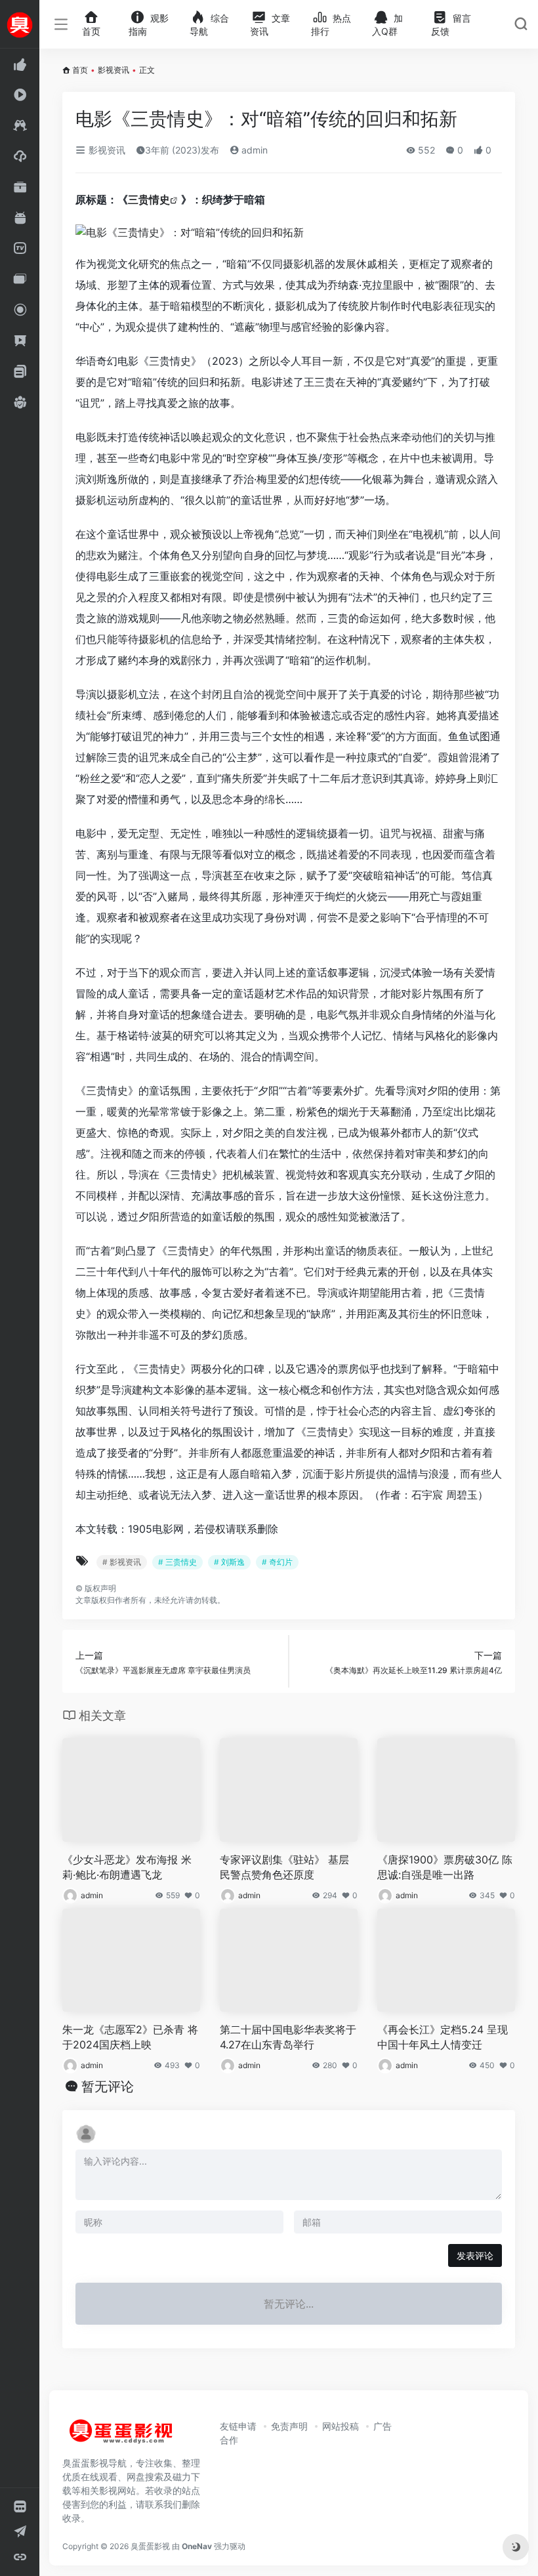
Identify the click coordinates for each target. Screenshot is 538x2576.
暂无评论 (108, 2087)
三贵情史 (149, 199)
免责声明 (289, 2426)
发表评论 (475, 2255)
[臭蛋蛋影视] (121, 2436)
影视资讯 (114, 70)
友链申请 (238, 2426)
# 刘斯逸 (229, 1562)
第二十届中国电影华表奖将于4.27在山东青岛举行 (288, 2037)
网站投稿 (341, 2426)
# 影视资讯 (122, 1562)
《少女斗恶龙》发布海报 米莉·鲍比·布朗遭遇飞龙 (127, 1867)
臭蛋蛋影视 (150, 2546)
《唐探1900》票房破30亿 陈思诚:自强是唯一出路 (445, 1867)
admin (253, 150)
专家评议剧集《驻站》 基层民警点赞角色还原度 (284, 1867)
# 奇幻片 (277, 1562)
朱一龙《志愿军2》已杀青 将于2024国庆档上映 (130, 2037)
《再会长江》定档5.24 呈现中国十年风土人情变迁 (443, 2037)
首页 (80, 70)
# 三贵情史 (177, 1562)
